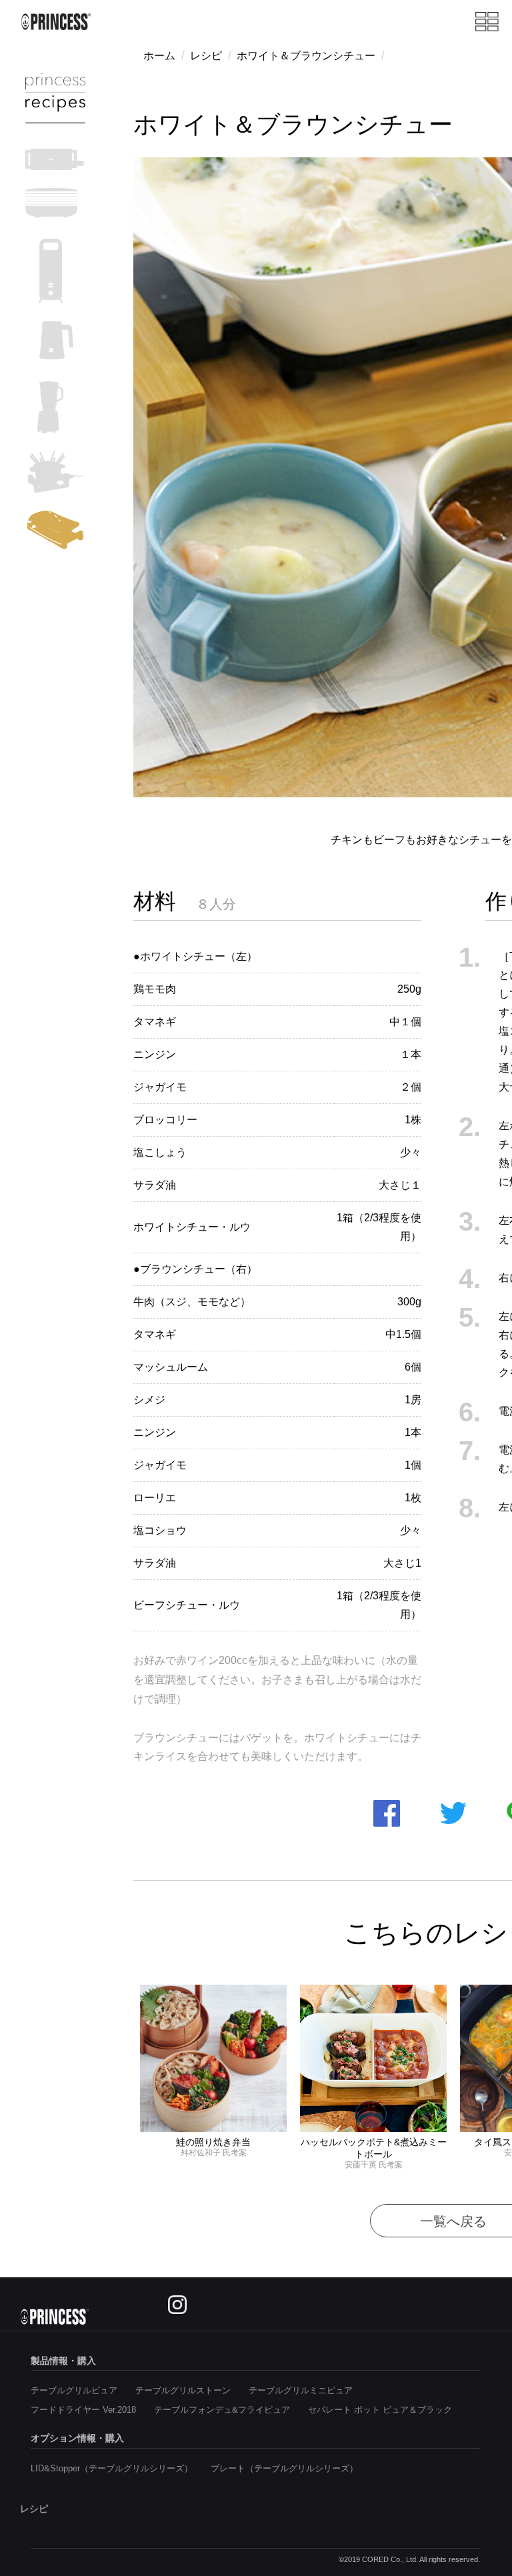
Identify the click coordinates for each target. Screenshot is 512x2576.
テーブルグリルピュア (74, 2390)
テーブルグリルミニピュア (301, 2390)
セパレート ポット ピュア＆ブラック (380, 2410)
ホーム (159, 56)
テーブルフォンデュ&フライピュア (222, 2410)
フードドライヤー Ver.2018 (83, 2410)
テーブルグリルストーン (183, 2390)
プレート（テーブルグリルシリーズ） (284, 2468)
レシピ (206, 56)
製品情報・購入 (63, 2361)
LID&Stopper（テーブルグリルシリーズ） (112, 2468)
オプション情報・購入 (77, 2438)
